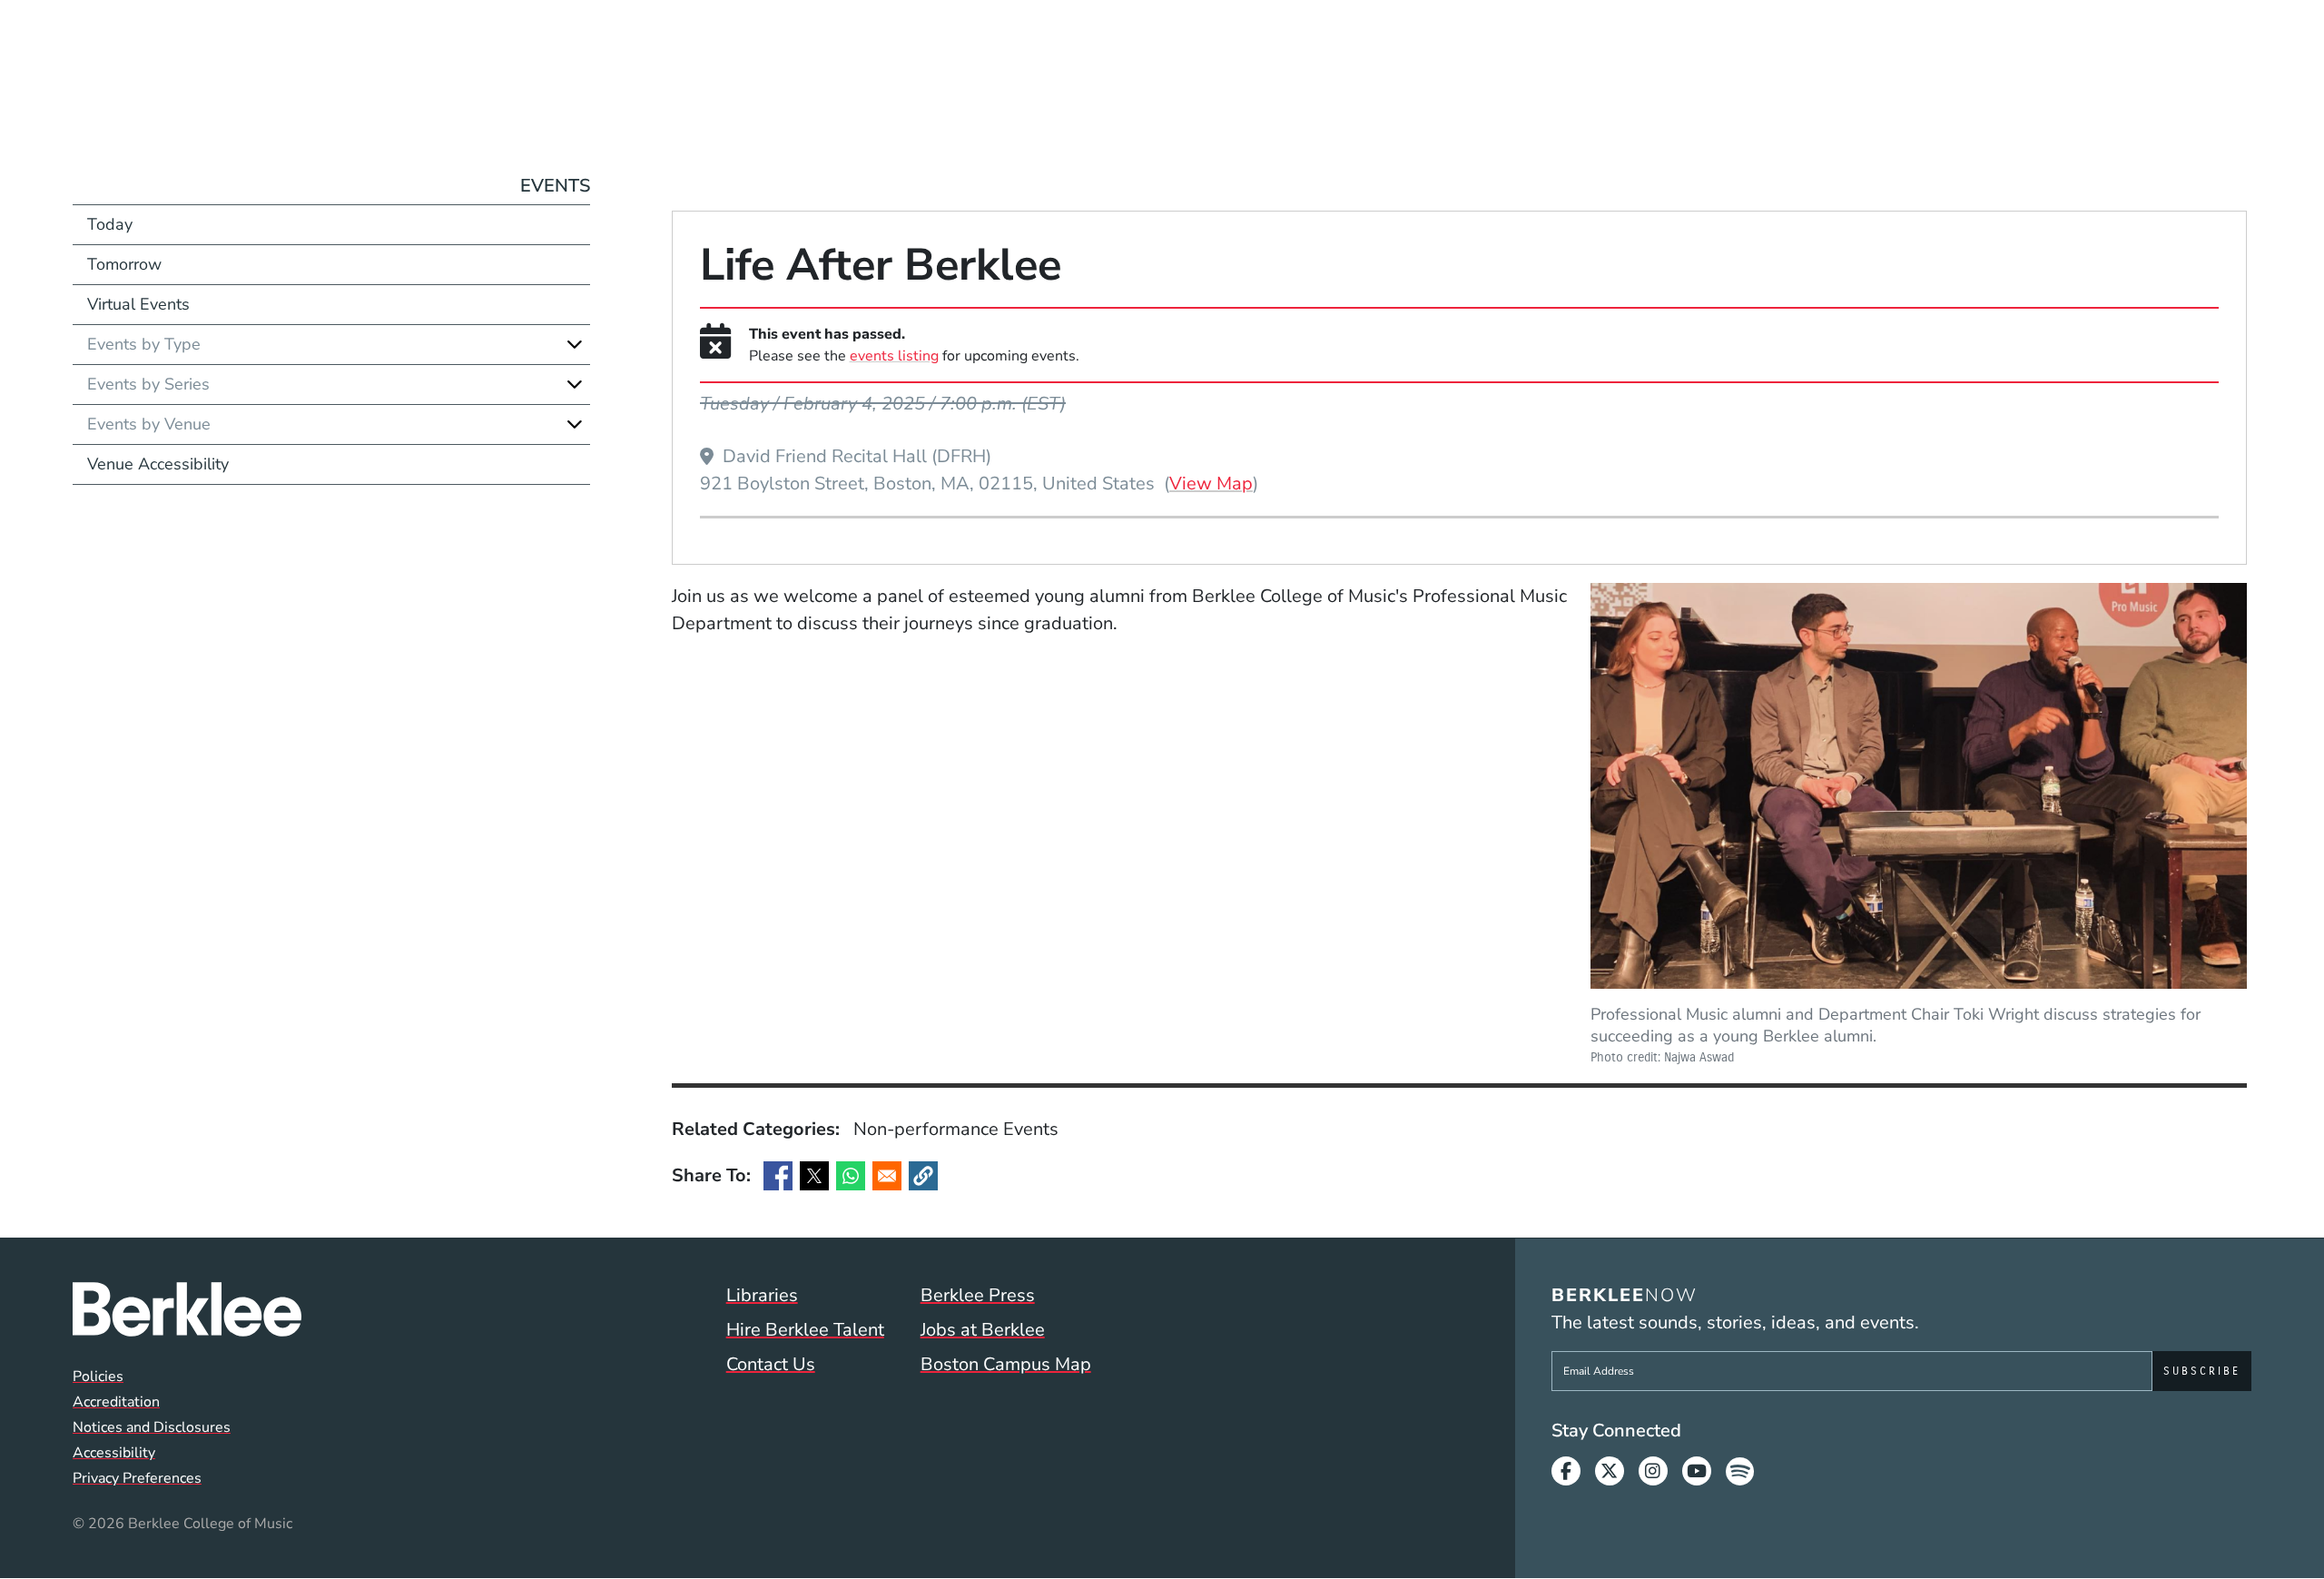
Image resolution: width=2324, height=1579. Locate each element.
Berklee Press (978, 1295)
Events (555, 186)
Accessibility (114, 1453)
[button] (923, 1176)
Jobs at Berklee (983, 1330)
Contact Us (771, 1364)
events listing (894, 356)
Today (110, 224)
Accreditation (116, 1402)
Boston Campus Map (1006, 1364)
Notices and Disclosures (152, 1427)
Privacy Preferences (137, 1478)
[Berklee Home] (187, 1309)
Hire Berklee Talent (805, 1330)
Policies (98, 1377)
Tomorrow (124, 264)
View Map (1211, 483)
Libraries (762, 1295)
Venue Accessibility (158, 464)
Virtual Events (138, 304)
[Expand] (575, 344)
